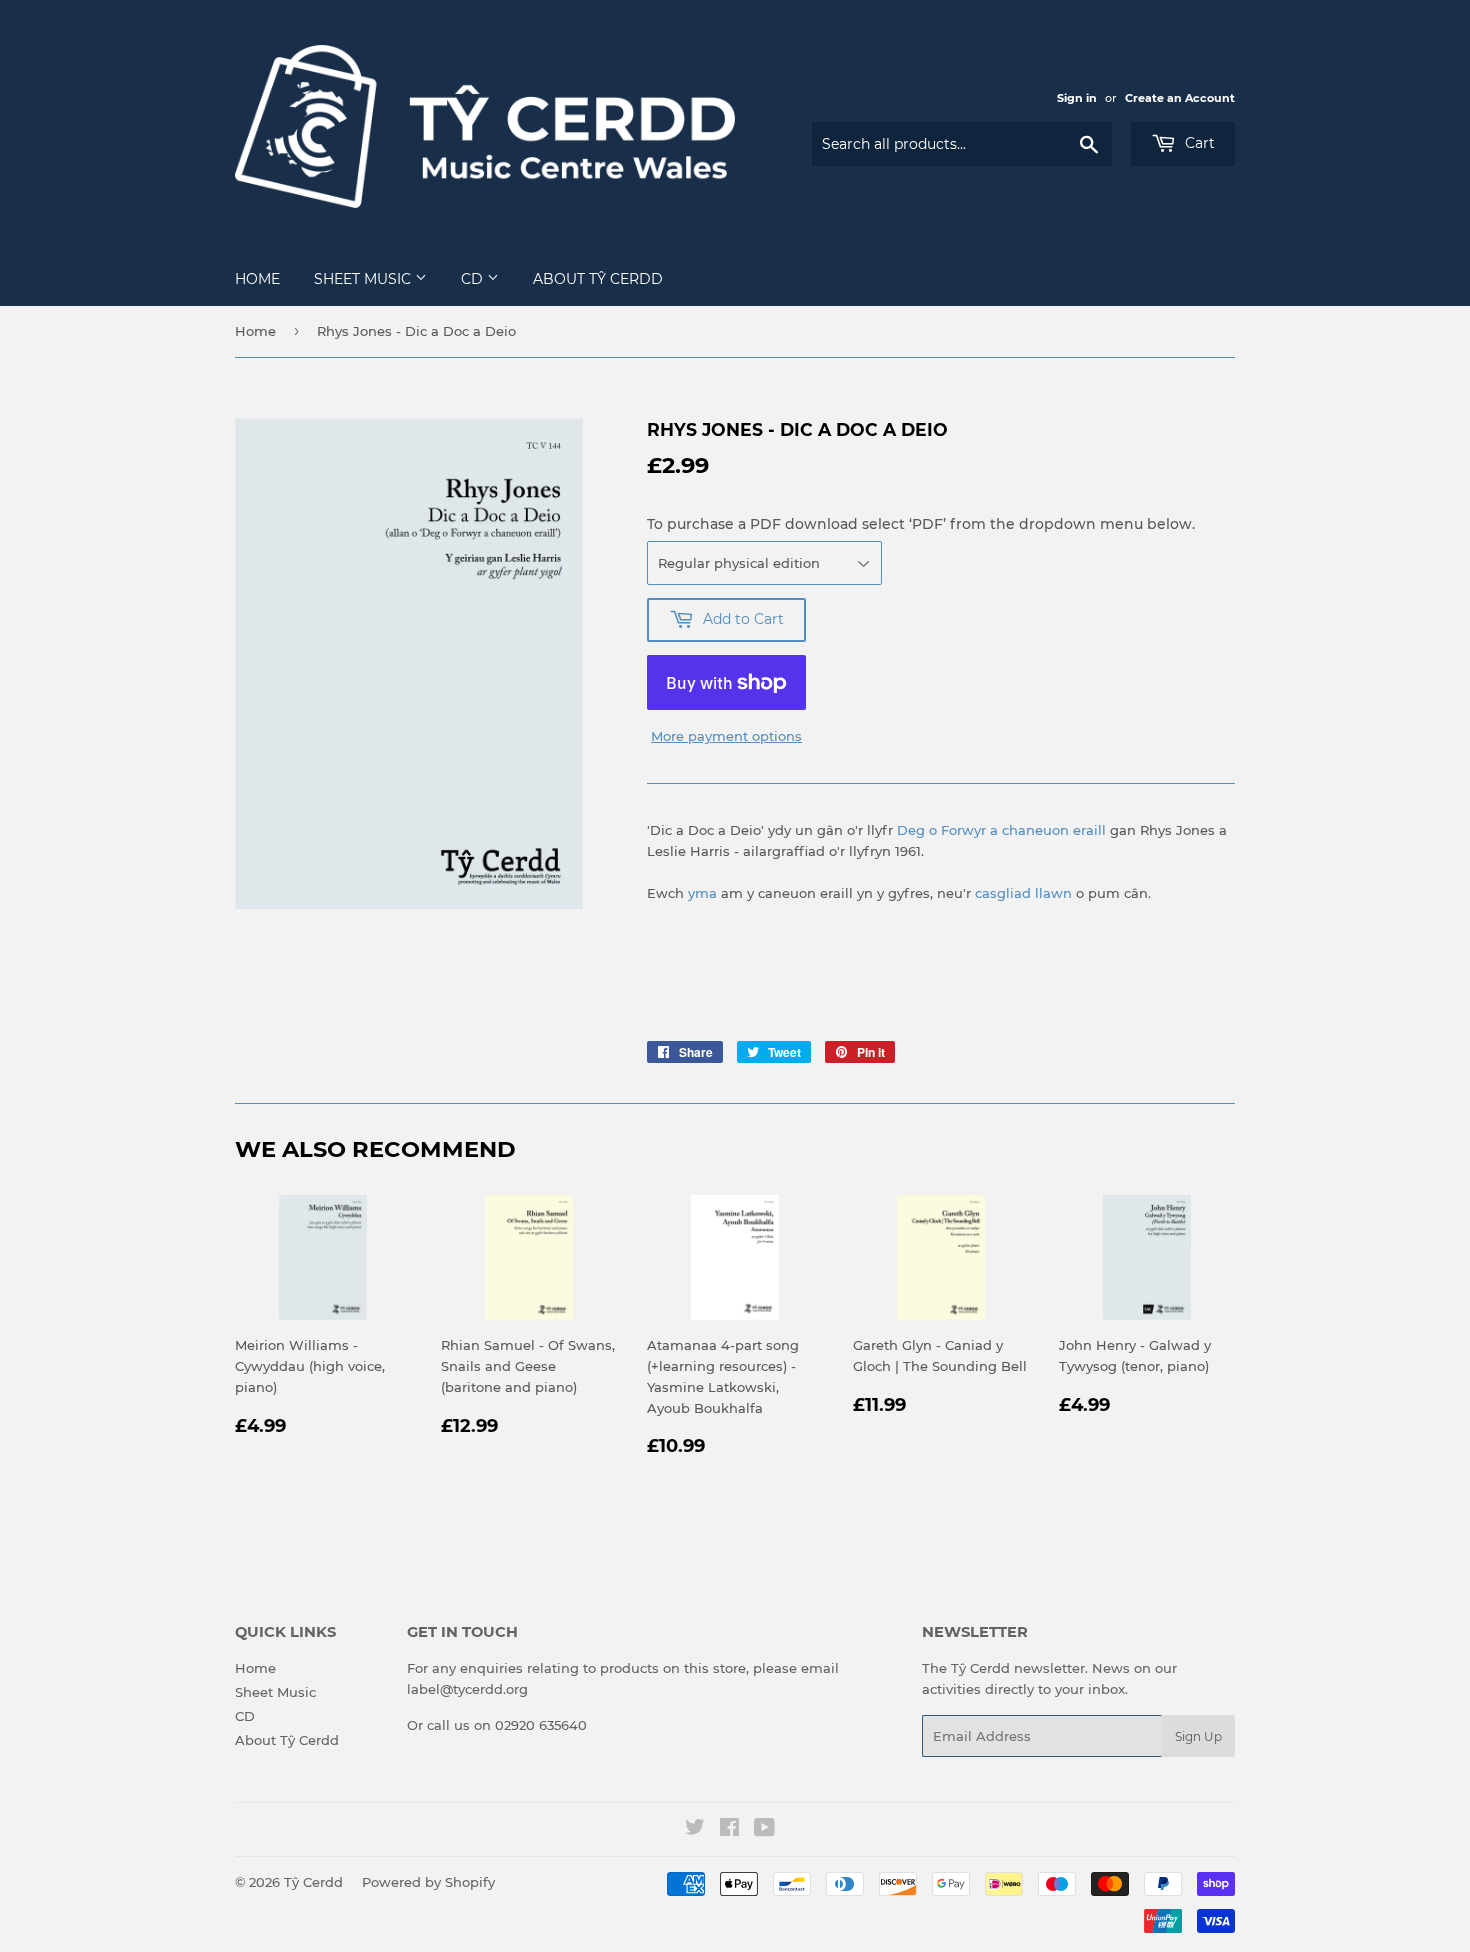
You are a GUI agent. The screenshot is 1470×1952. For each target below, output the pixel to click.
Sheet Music (364, 279)
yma (702, 893)
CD (474, 279)
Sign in (1077, 98)
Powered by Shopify (428, 1882)
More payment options (726, 736)
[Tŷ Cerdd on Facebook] (729, 1830)
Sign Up (1198, 1736)
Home (257, 279)
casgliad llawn (1023, 893)
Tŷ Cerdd (313, 1882)
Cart (1198, 143)
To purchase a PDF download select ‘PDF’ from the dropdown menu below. (921, 524)
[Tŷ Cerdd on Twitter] (695, 1830)
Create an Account (1180, 98)
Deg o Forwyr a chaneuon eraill (1001, 830)
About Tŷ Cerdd (598, 279)
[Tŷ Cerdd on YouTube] (764, 1830)
